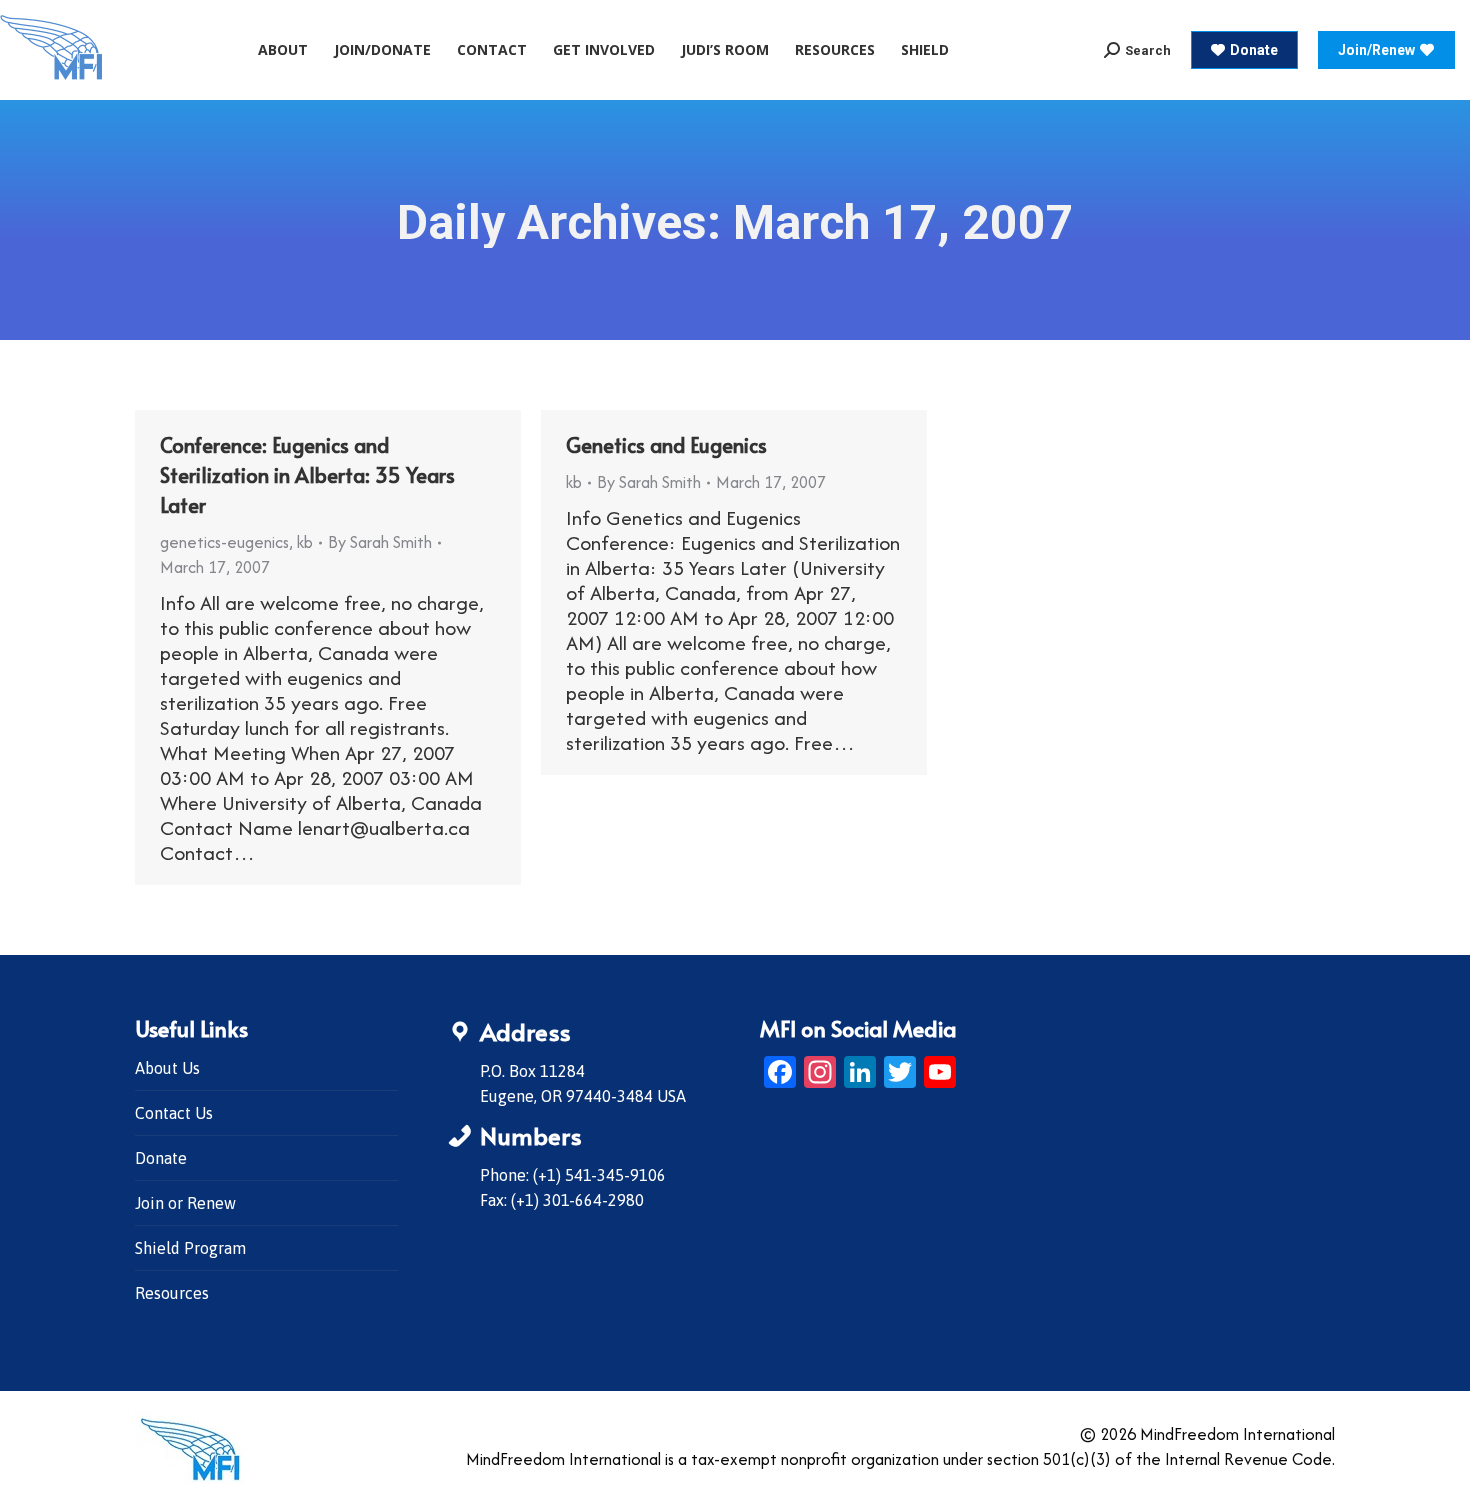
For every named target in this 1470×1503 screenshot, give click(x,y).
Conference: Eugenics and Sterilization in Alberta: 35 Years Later (307, 475)
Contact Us (174, 1113)
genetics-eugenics (224, 542)
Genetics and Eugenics (666, 445)
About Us (167, 1068)
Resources (172, 1293)
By (380, 542)
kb (305, 542)
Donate (161, 1158)
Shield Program (190, 1248)
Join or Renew (185, 1203)
